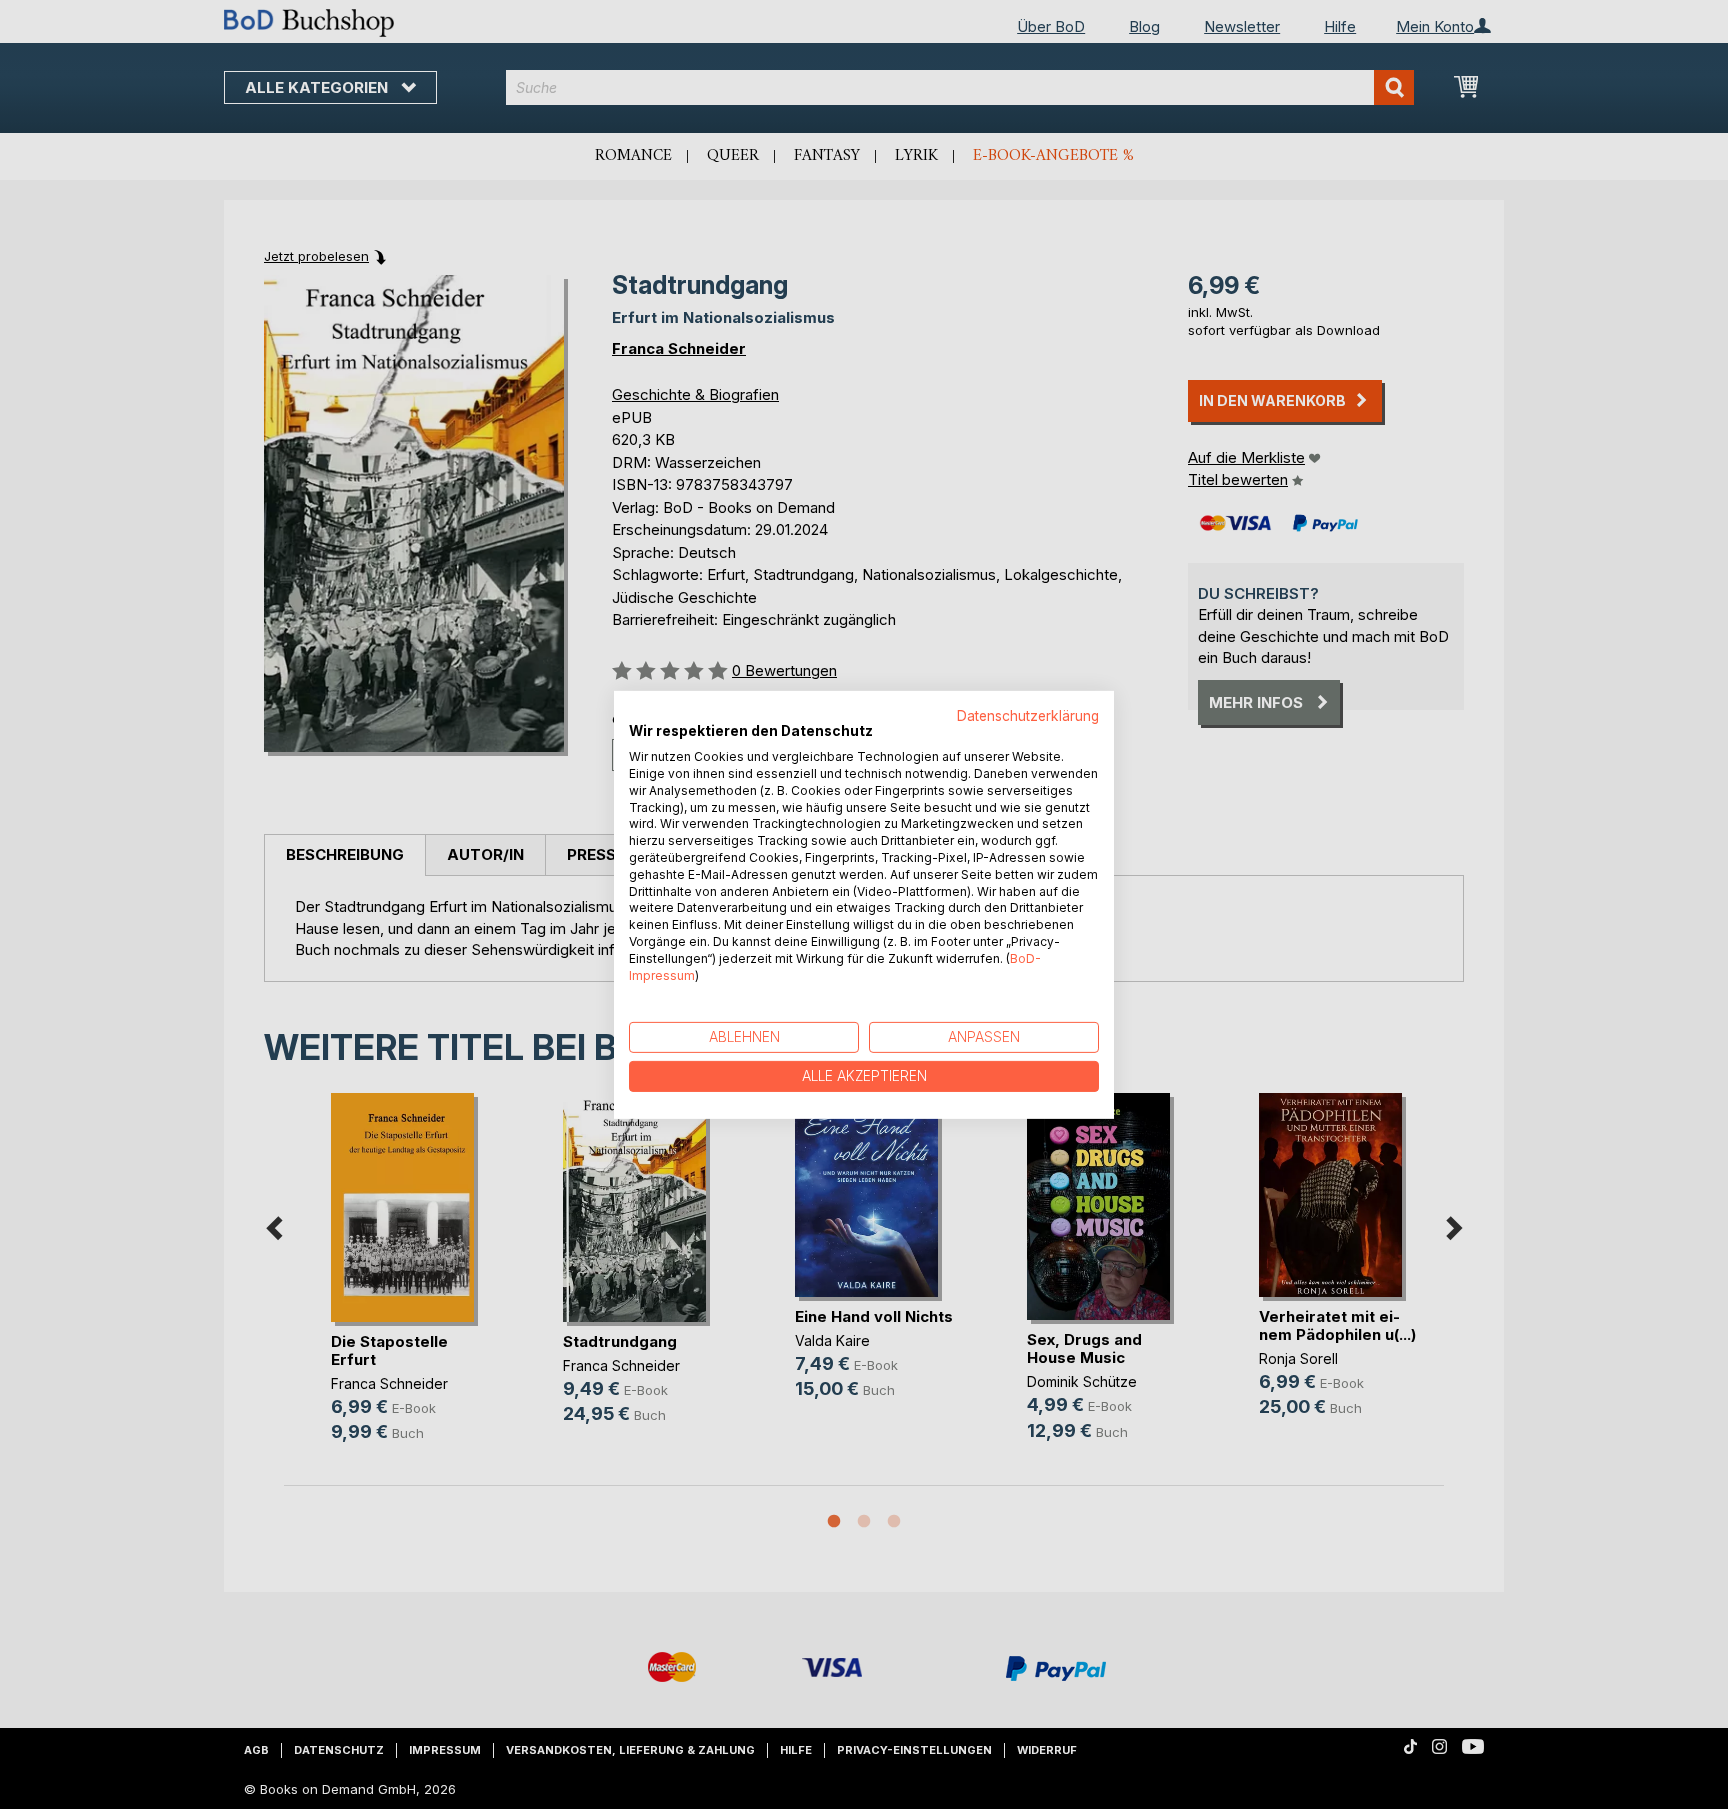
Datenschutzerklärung (1028, 715)
